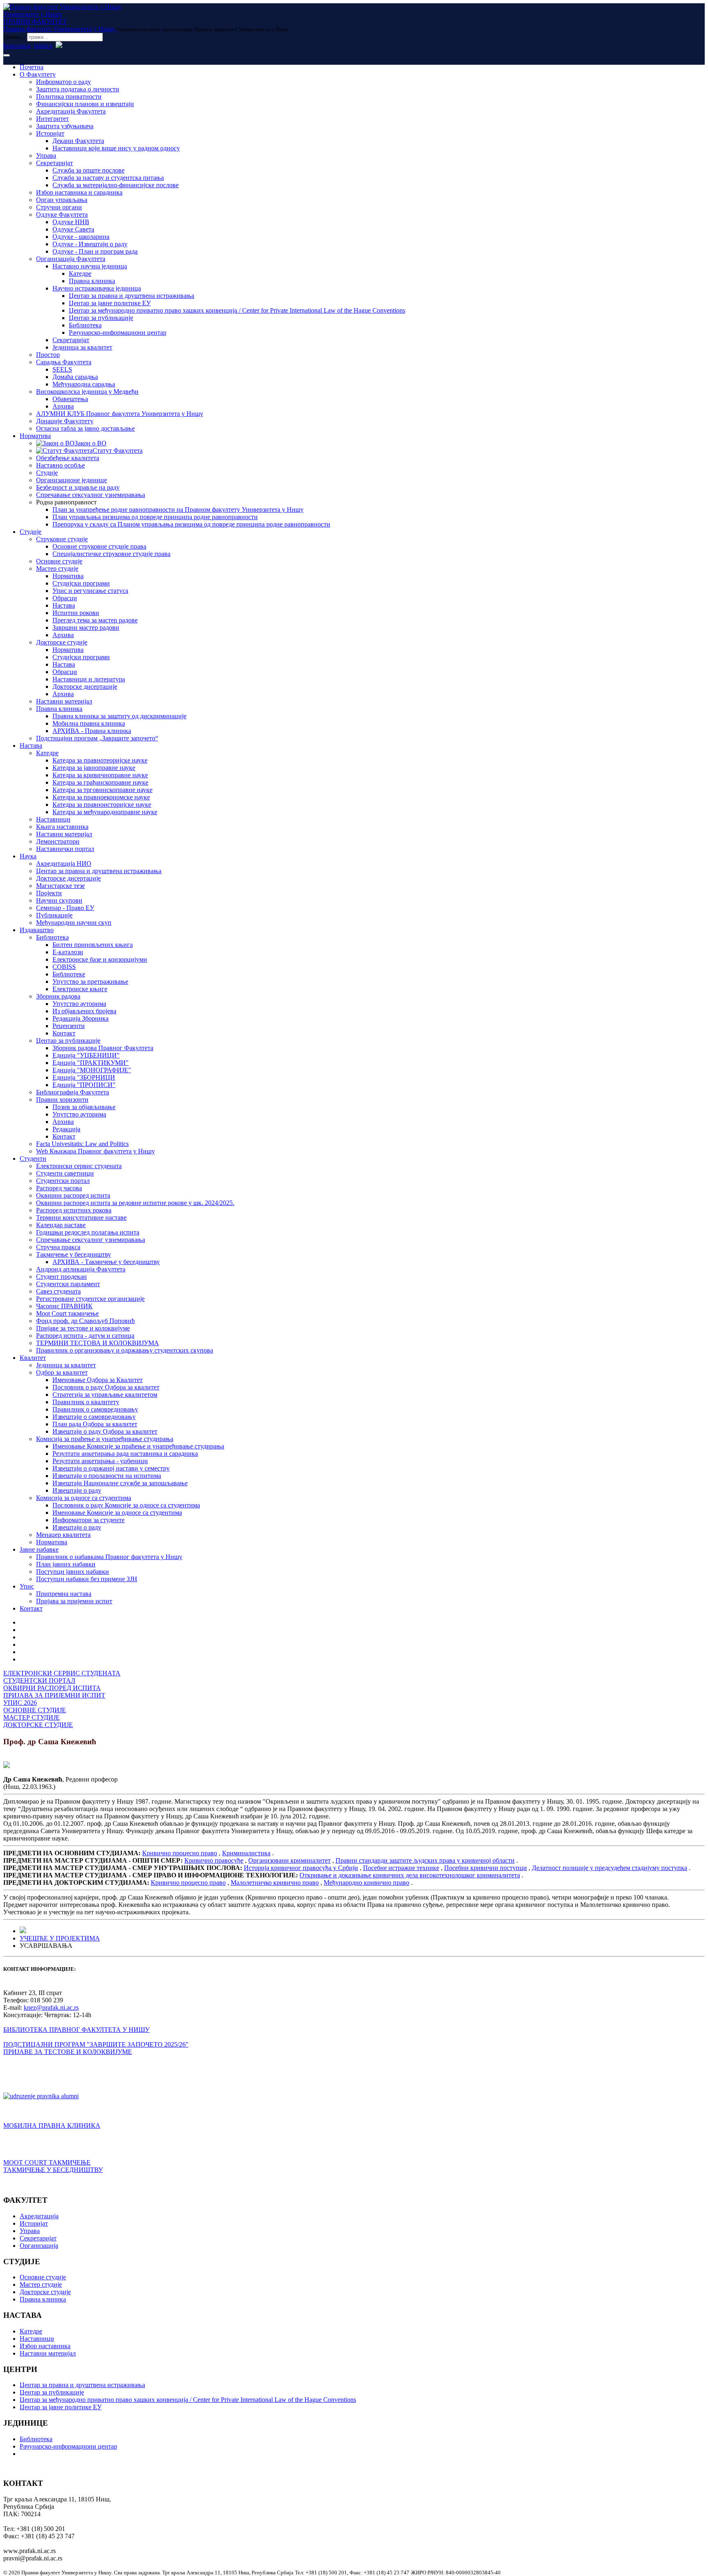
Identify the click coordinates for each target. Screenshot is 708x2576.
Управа (46, 155)
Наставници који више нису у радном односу (116, 148)
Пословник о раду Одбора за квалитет (106, 1387)
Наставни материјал (64, 701)
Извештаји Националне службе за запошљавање (120, 1483)
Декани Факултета (78, 141)
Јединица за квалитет (82, 347)
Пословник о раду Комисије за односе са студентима (126, 1505)
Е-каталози (68, 952)
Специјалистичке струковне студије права (111, 554)
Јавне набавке (39, 1549)
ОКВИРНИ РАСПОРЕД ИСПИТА (52, 1688)
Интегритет (52, 119)
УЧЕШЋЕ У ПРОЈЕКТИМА (60, 1938)
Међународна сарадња (84, 384)
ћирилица (17, 46)
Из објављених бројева (84, 1011)
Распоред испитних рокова (74, 1210)
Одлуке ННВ (71, 222)
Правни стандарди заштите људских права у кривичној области (425, 1860)
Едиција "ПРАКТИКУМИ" (91, 1063)
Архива (63, 406)
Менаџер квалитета (63, 1535)
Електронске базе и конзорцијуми (100, 959)
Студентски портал (63, 1181)
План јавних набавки (66, 1564)
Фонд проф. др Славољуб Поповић (85, 1321)
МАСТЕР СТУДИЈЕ (32, 1717)
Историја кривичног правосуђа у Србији (301, 1868)
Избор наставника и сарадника (79, 192)
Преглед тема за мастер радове (95, 620)
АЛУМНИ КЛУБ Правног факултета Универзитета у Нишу (120, 414)
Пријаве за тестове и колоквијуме (83, 1328)
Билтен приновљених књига (93, 945)
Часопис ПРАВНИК (64, 1306)
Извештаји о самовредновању (94, 1417)
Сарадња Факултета (64, 362)
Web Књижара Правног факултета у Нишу (95, 1151)
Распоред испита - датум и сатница (85, 1336)
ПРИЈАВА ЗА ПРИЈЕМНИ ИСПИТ (54, 1695)
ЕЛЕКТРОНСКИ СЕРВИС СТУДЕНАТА (62, 1673)
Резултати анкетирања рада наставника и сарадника (125, 1454)
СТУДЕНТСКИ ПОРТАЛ (39, 1681)
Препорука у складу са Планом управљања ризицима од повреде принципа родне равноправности (191, 524)
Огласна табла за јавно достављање (85, 428)
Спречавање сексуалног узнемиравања (91, 495)
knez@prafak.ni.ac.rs (51, 2007)
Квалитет (33, 1358)
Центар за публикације (101, 318)
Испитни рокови (76, 613)
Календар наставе (61, 1225)
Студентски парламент (68, 1284)
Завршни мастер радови (86, 628)
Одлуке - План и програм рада (95, 251)
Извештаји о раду (77, 1490)
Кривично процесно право (180, 1853)
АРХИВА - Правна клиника (92, 731)
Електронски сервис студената (79, 1166)
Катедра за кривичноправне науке (100, 775)
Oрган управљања (62, 200)
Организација (39, 2246)
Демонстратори (58, 841)
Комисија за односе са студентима (84, 1498)
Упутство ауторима (79, 1004)
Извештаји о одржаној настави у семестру (111, 1468)
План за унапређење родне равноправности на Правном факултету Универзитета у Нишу (178, 510)
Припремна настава (64, 1594)
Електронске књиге (80, 989)
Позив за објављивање (84, 1107)
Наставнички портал (65, 849)
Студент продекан (61, 1277)
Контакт (64, 1033)
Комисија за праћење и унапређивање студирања (105, 1439)
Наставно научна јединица (90, 266)
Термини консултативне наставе (81, 1218)
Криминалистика (246, 1853)
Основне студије (59, 561)
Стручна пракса (58, 1247)
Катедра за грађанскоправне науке (100, 782)
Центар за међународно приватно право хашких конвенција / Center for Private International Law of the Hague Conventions (237, 310)
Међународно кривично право (366, 1883)
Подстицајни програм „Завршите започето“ (97, 738)
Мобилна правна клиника (89, 723)
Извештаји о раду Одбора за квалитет (105, 1431)
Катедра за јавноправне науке (94, 768)
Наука (28, 856)
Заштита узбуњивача (65, 126)
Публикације (54, 915)
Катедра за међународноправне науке (105, 812)
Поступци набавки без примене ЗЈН (87, 1579)
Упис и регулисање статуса (90, 591)
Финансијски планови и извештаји (85, 104)
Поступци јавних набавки (73, 1572)
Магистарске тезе (60, 886)
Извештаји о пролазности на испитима (107, 1476)
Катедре (80, 273)
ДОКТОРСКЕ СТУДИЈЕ (38, 1725)
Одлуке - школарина (81, 237)
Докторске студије (62, 642)
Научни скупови (59, 900)
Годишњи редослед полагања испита (88, 1232)
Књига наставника (62, 827)
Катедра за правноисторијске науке (102, 805)
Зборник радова (58, 996)
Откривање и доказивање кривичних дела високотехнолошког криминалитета (410, 1875)
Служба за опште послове (88, 170)
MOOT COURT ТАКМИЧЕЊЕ (47, 2162)
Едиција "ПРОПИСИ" (84, 1085)
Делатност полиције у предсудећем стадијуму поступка (609, 1868)
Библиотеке (69, 974)
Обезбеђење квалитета (68, 458)
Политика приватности (69, 96)
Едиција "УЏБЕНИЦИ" (86, 1055)
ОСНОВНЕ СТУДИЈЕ (35, 1710)
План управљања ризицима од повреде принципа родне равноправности (155, 517)
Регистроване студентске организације (90, 1299)
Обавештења (70, 399)
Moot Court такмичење (67, 1313)
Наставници (53, 819)
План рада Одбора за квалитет (95, 1424)
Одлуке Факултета (62, 214)
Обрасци (65, 598)
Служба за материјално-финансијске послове (116, 185)
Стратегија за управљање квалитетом (105, 1395)
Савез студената (58, 1291)
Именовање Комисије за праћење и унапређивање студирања (138, 1446)
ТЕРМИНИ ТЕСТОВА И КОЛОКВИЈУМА (98, 1343)
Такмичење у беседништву (74, 1254)
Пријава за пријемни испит (74, 1601)
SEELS (62, 369)
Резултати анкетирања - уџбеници (100, 1461)
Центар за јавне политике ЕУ (110, 303)
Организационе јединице (71, 480)
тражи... (14, 37)
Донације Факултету (65, 421)
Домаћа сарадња (75, 377)
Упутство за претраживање (90, 982)
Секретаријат (54, 163)
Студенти (33, 1159)
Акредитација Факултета (71, 111)
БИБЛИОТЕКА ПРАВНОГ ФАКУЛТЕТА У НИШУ (76, 2030)
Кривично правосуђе (214, 1860)
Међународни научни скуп (74, 923)
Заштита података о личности (78, 89)
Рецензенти (69, 1026)
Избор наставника (45, 2346)
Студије (47, 473)
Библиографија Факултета (73, 1092)
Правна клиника (92, 281)
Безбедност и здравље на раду (78, 487)
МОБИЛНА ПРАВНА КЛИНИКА (52, 2125)
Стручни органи (59, 207)
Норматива (35, 436)
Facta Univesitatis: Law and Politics (82, 1144)
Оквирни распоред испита (73, 1195)
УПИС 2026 (20, 1703)
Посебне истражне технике (401, 1868)
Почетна (32, 67)
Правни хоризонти (62, 1100)
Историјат (50, 133)
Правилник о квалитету (86, 1402)
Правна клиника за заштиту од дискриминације (119, 716)
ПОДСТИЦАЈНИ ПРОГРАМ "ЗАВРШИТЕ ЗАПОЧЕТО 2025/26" (96, 2044)
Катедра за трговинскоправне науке (102, 790)
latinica (43, 46)
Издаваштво (37, 930)
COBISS (64, 967)
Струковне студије (62, 539)
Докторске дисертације (85, 687)
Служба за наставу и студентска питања (108, 178)
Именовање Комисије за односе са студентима (117, 1513)
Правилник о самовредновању (95, 1409)
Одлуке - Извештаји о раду (90, 244)
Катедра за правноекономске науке (101, 797)
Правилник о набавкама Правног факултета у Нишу (109, 1557)
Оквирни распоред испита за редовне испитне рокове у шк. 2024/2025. (135, 1203)
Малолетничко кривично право (275, 1883)
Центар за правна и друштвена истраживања (132, 296)
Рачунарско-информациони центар (118, 332)
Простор (48, 355)
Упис (27, 1586)
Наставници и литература (89, 679)
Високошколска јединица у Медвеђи (87, 392)
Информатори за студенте (88, 1520)
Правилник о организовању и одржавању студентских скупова (125, 1350)
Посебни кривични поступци (486, 1868)
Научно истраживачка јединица (97, 288)
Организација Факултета (71, 259)
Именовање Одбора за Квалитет (98, 1380)
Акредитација (39, 2216)
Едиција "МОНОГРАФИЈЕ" (92, 1070)
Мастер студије (57, 569)
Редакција (66, 1129)
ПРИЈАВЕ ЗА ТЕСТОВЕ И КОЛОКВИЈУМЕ (68, 2052)
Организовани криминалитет (289, 1860)
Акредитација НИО (64, 864)
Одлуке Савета (73, 229)
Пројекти (49, 893)
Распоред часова (59, 1188)
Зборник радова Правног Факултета (103, 1048)
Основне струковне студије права (99, 546)
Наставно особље (60, 465)
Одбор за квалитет (62, 1372)
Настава (64, 605)
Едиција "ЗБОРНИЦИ (84, 1077)
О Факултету (38, 74)
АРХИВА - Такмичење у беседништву (106, 1262)
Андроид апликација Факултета (81, 1269)
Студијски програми (81, 583)
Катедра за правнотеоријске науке (100, 760)
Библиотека (85, 325)
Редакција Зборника (81, 1018)
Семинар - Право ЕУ (65, 908)
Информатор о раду (64, 82)
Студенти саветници (65, 1173)
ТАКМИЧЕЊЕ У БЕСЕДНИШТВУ (53, 2170)
